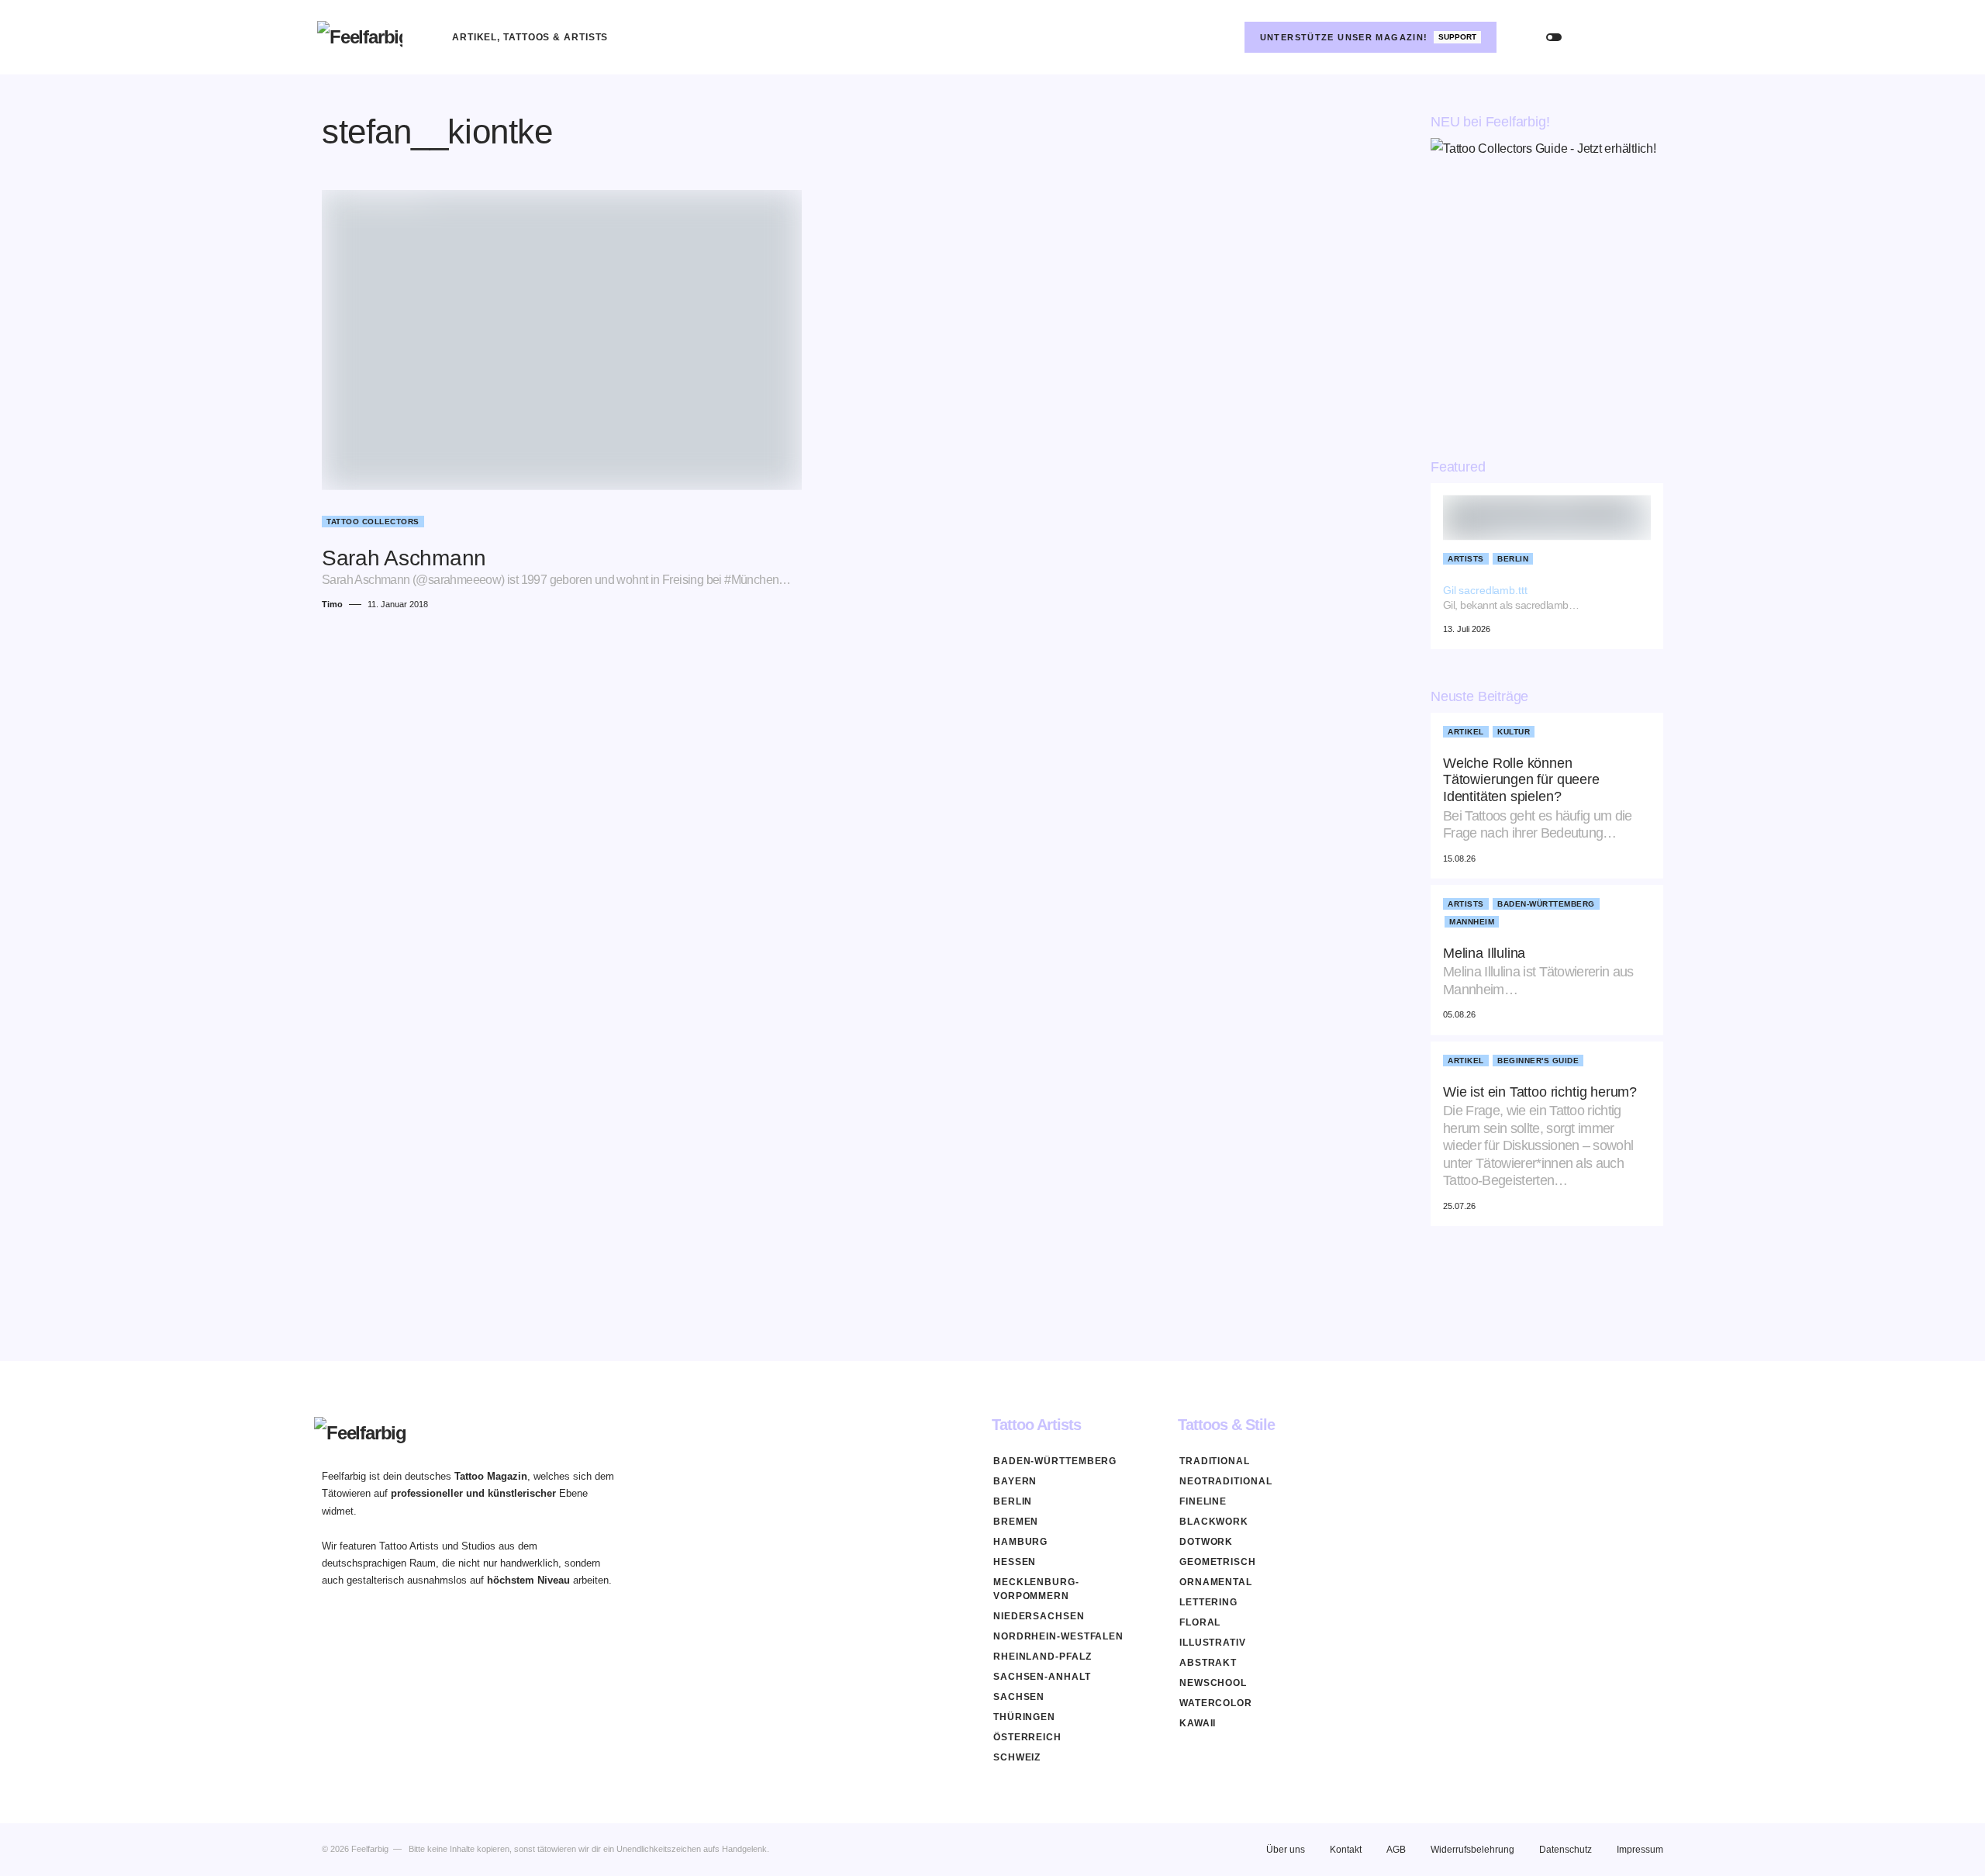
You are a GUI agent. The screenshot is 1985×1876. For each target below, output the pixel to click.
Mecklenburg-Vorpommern (1036, 1589)
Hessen (1015, 1562)
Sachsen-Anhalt (1042, 1677)
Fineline (1203, 1501)
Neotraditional (1226, 1481)
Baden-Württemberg (1546, 904)
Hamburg (1020, 1542)
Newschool (1213, 1683)
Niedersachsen (1039, 1616)
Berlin (1513, 559)
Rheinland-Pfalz (1043, 1657)
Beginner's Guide (1538, 1061)
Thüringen (1024, 1717)
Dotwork (1206, 1542)
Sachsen (1019, 1697)
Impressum (1640, 1850)
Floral (1200, 1622)
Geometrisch (1218, 1562)
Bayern (1015, 1481)
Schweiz (1017, 1757)
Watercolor (1216, 1703)
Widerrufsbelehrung (1472, 1850)
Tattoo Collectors (373, 522)
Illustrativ (1213, 1643)
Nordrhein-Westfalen (1058, 1636)
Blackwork (1214, 1522)
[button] (1554, 37)
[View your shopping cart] (1653, 37)
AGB (1396, 1850)
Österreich (1027, 1737)
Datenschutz (1566, 1850)
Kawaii (1198, 1723)
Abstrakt (1208, 1663)
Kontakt (1346, 1850)
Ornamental (1216, 1582)
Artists (1466, 559)
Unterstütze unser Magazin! (1369, 37)
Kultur (1514, 732)
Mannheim (1472, 922)
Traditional (1215, 1461)
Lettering (1208, 1602)
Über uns (1286, 1850)
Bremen (1016, 1522)
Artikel (1466, 732)
